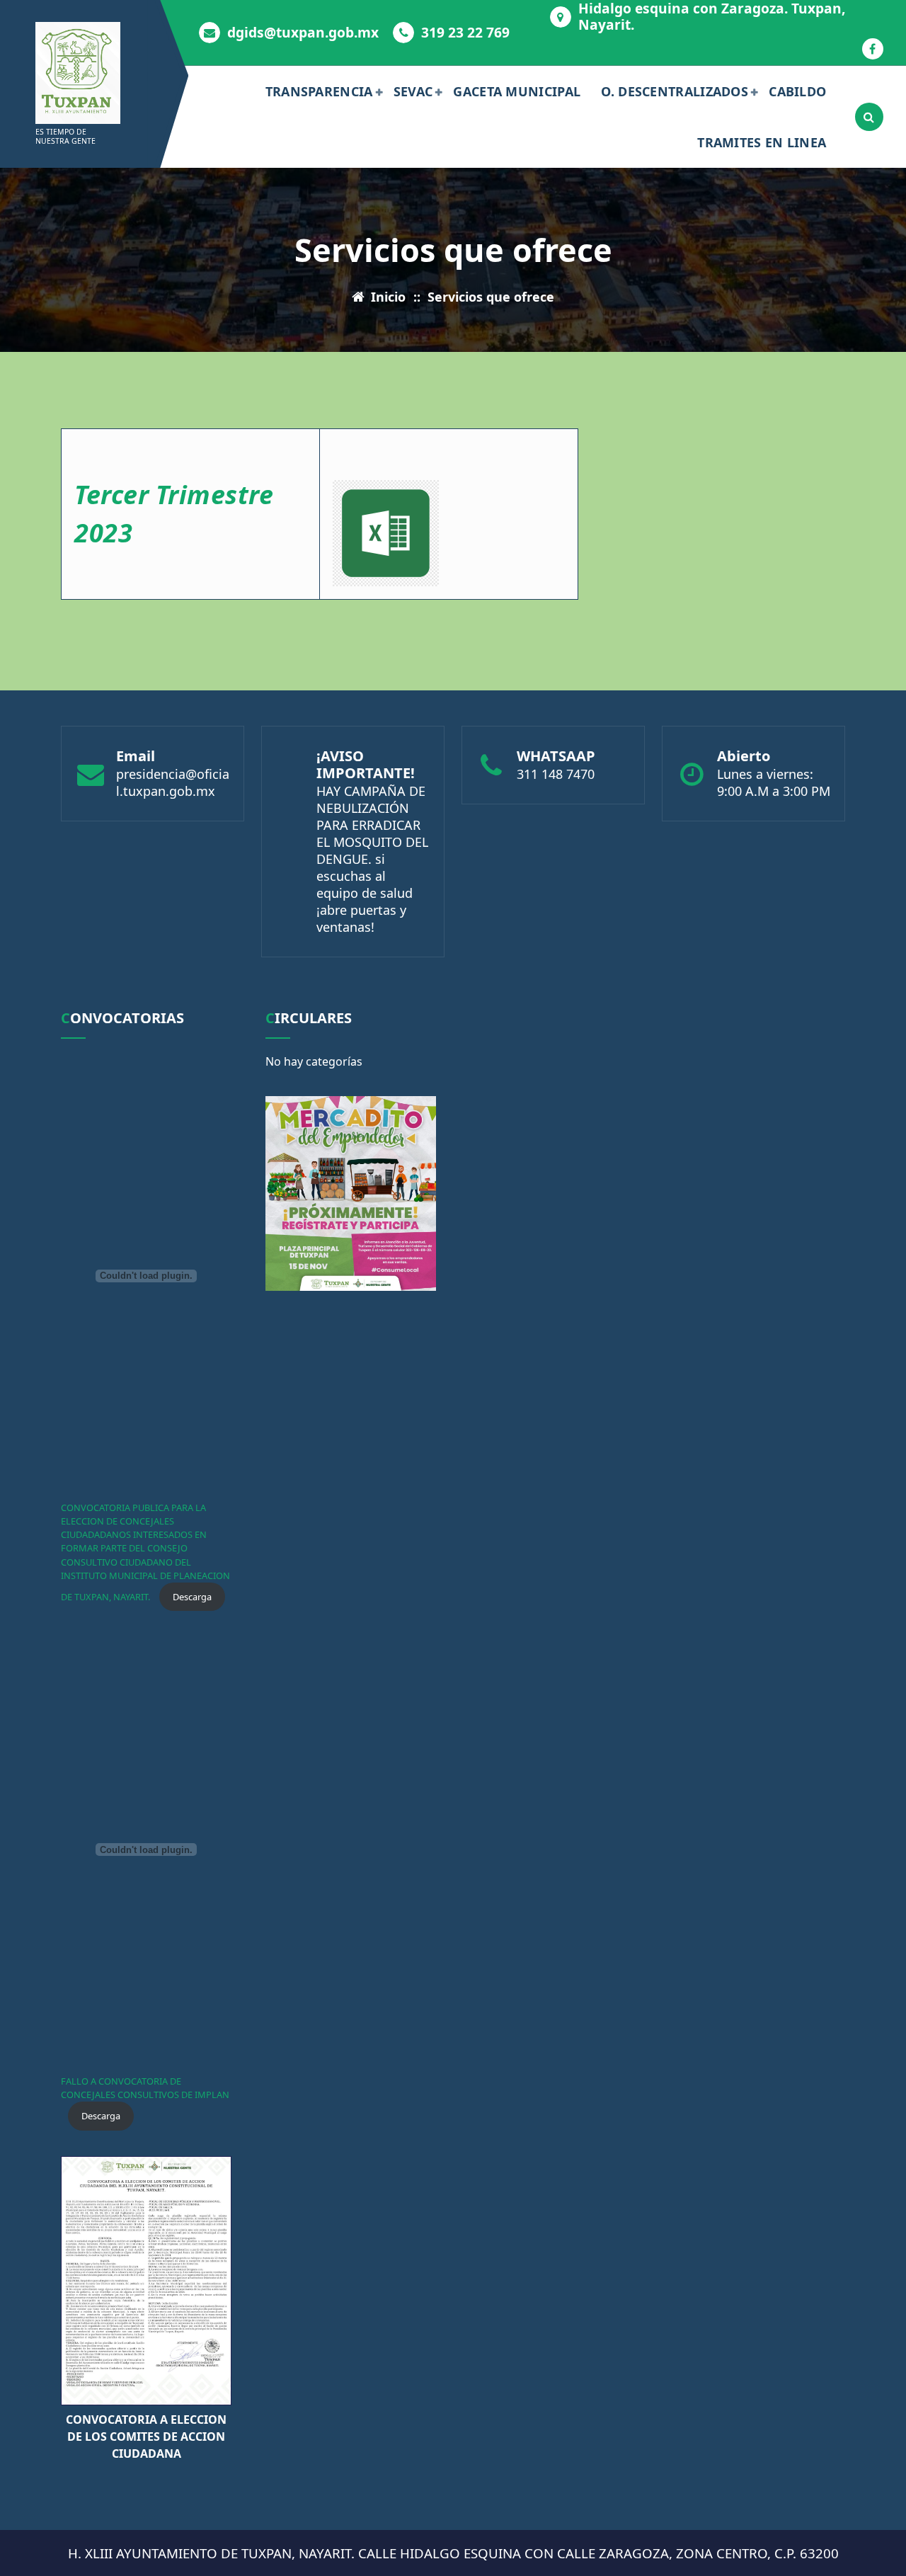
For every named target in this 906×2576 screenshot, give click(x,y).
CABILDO (797, 91)
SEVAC (413, 91)
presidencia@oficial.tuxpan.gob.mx (173, 782)
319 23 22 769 (465, 32)
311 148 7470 (556, 774)
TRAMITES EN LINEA (762, 142)
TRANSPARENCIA (319, 91)
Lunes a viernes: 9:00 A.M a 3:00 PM (774, 782)
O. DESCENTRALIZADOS (675, 91)
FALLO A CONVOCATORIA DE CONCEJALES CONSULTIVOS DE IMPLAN (145, 2088)
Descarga (192, 1597)
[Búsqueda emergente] (869, 117)
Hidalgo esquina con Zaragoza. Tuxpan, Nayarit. (712, 16)
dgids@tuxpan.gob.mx (303, 32)
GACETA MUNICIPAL (517, 91)
